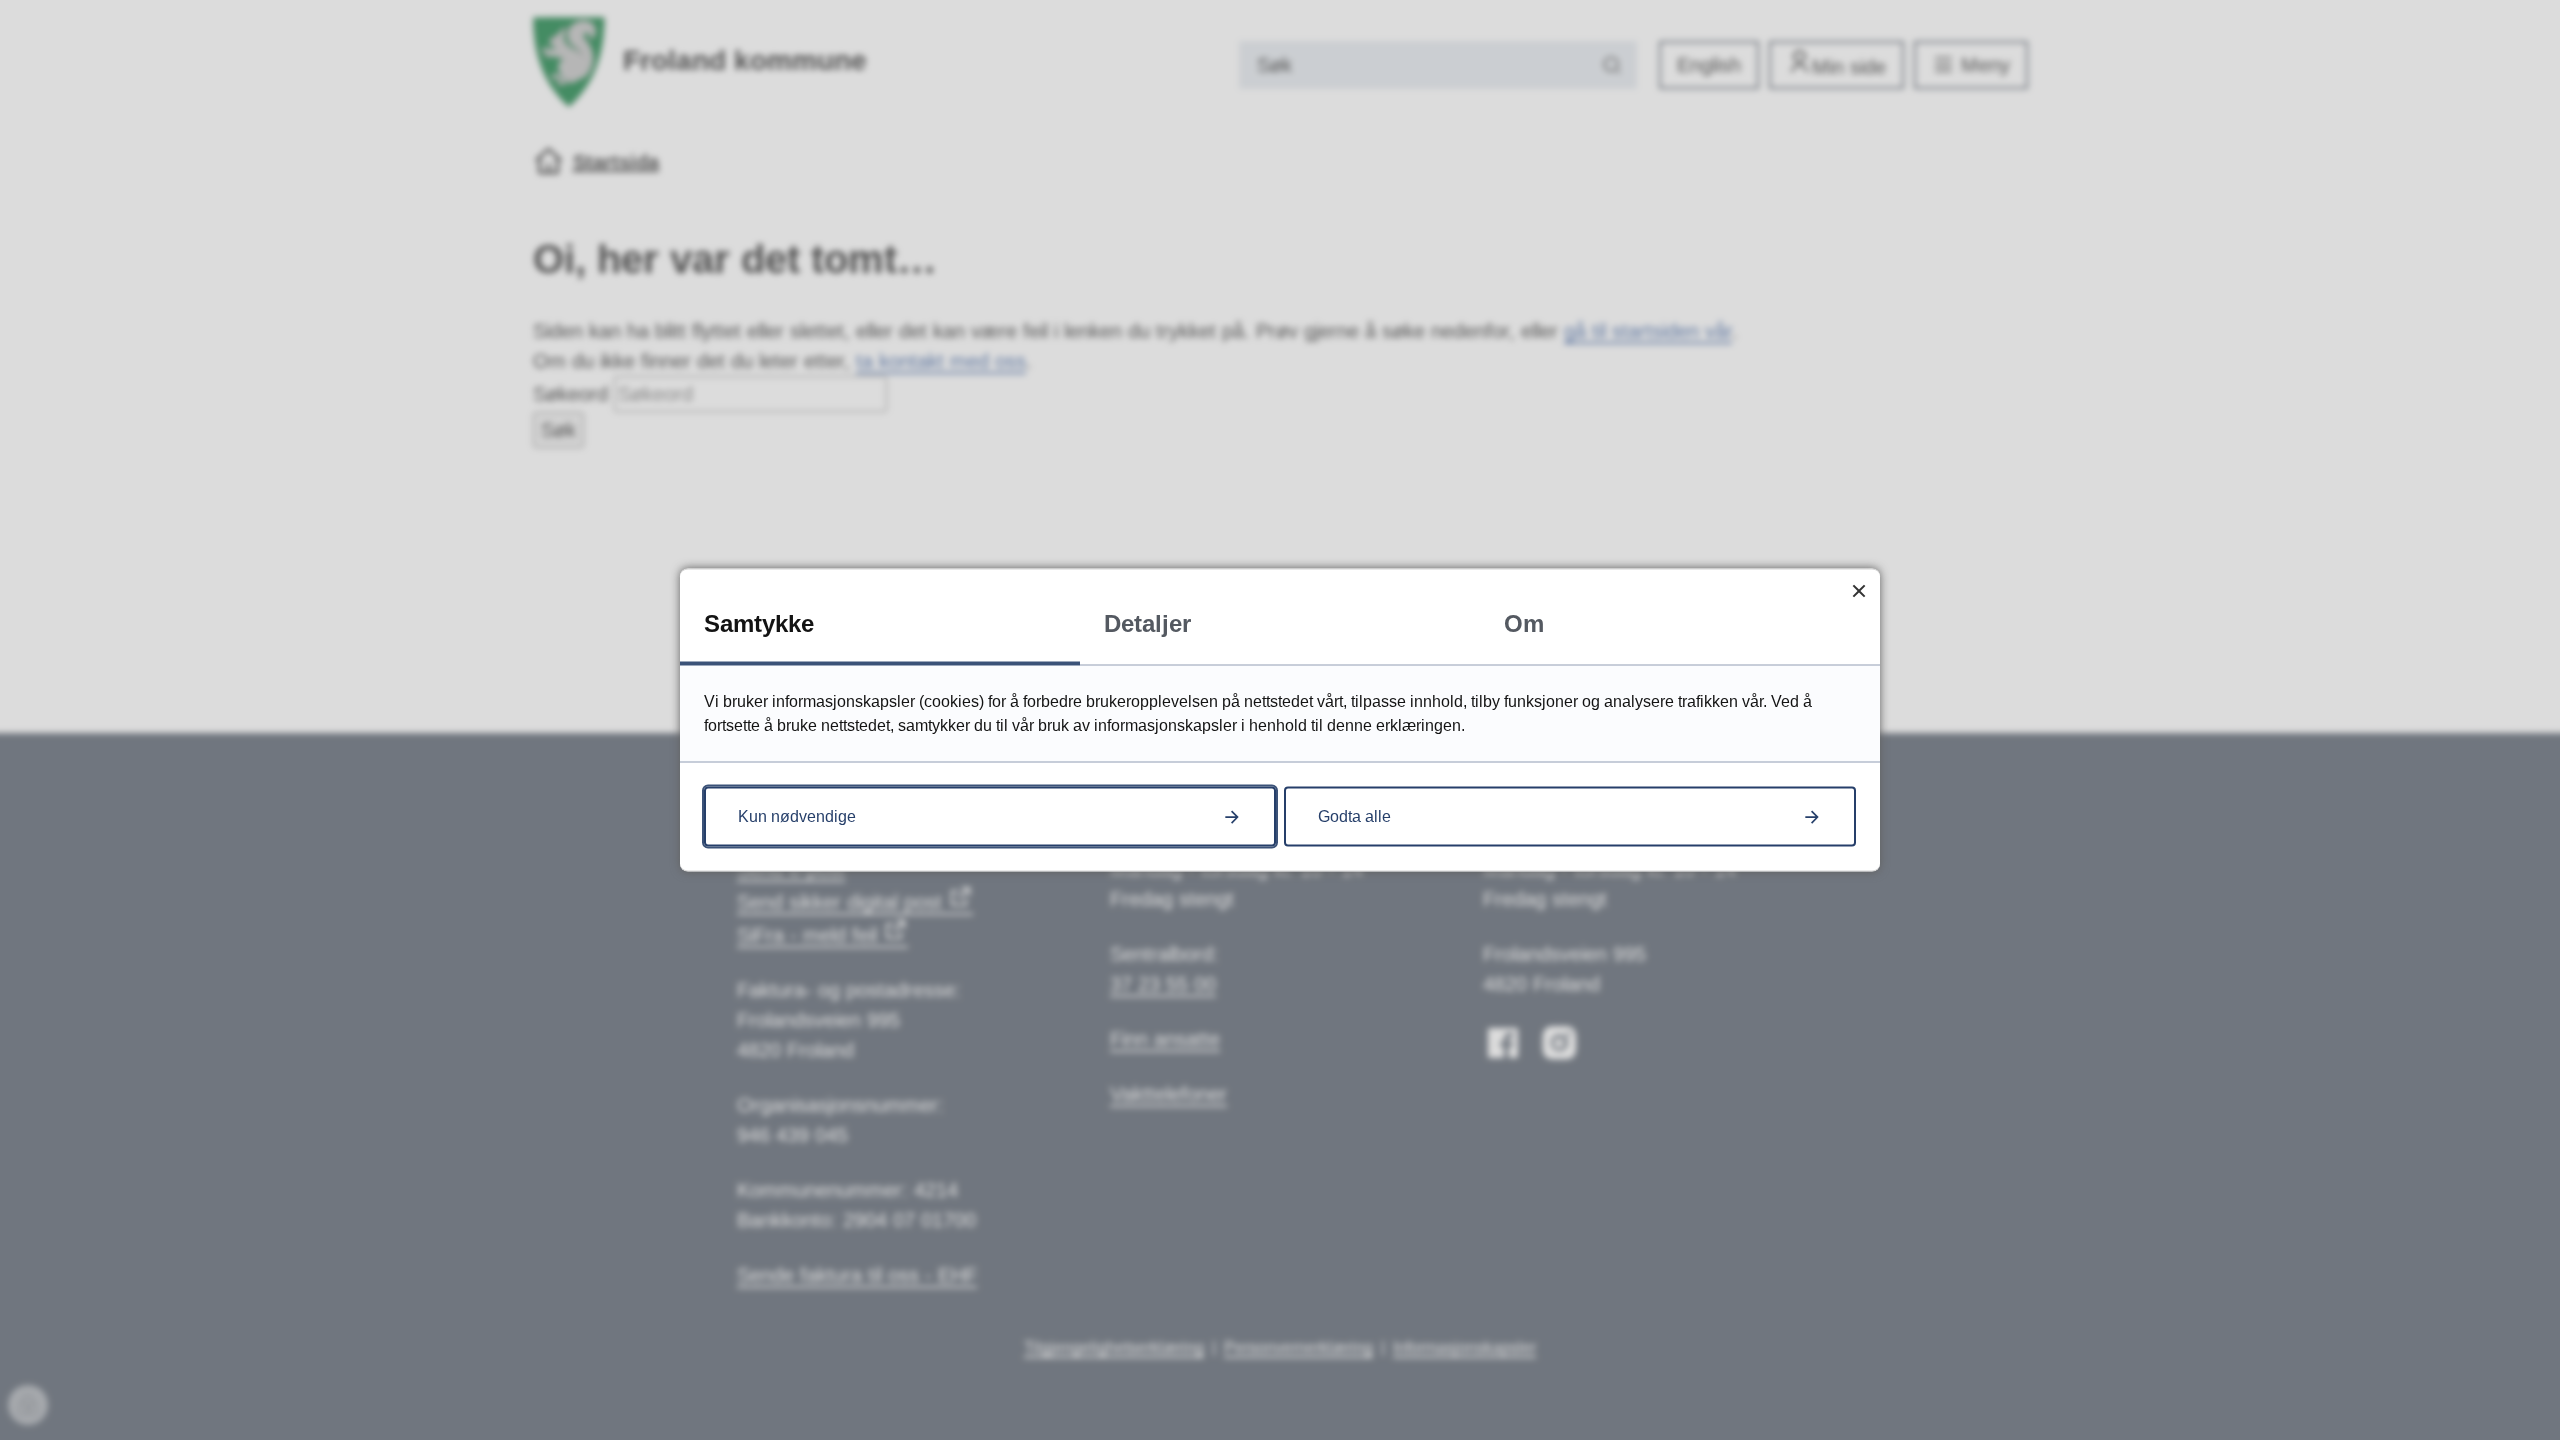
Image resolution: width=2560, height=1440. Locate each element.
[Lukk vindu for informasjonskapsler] (1858, 590)
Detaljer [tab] (1147, 623)
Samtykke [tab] (759, 623)
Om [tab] (1524, 623)
